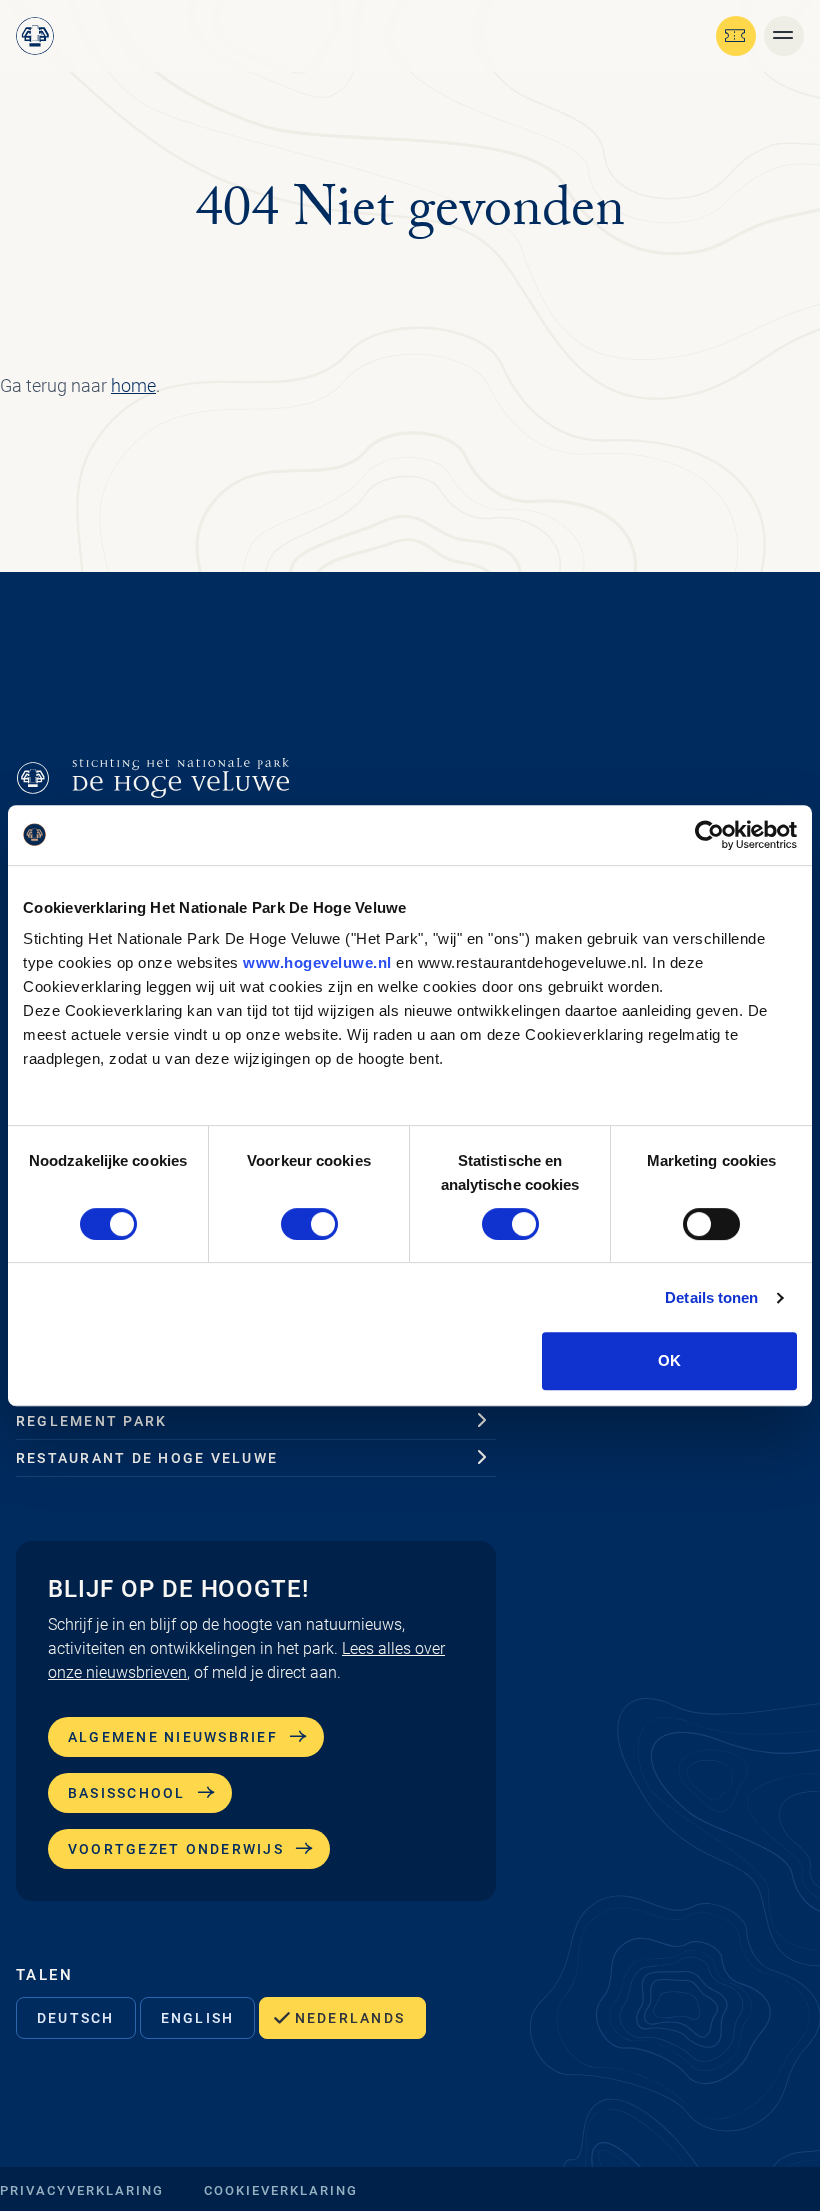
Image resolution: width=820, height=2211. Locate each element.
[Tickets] (736, 36)
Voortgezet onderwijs (176, 1849)
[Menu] (784, 36)
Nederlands (350, 2018)
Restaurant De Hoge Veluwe (147, 1458)
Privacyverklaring (82, 2190)
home (133, 385)
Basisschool (127, 1793)
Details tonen (711, 1297)
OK (669, 1360)
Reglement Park (91, 1421)
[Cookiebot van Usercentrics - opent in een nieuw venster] (709, 835)
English (198, 2018)
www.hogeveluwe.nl (317, 962)
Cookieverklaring (281, 2190)
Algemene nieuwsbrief (173, 1737)
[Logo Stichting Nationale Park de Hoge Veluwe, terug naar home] (35, 36)
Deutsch (76, 2018)
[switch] (309, 1224)
